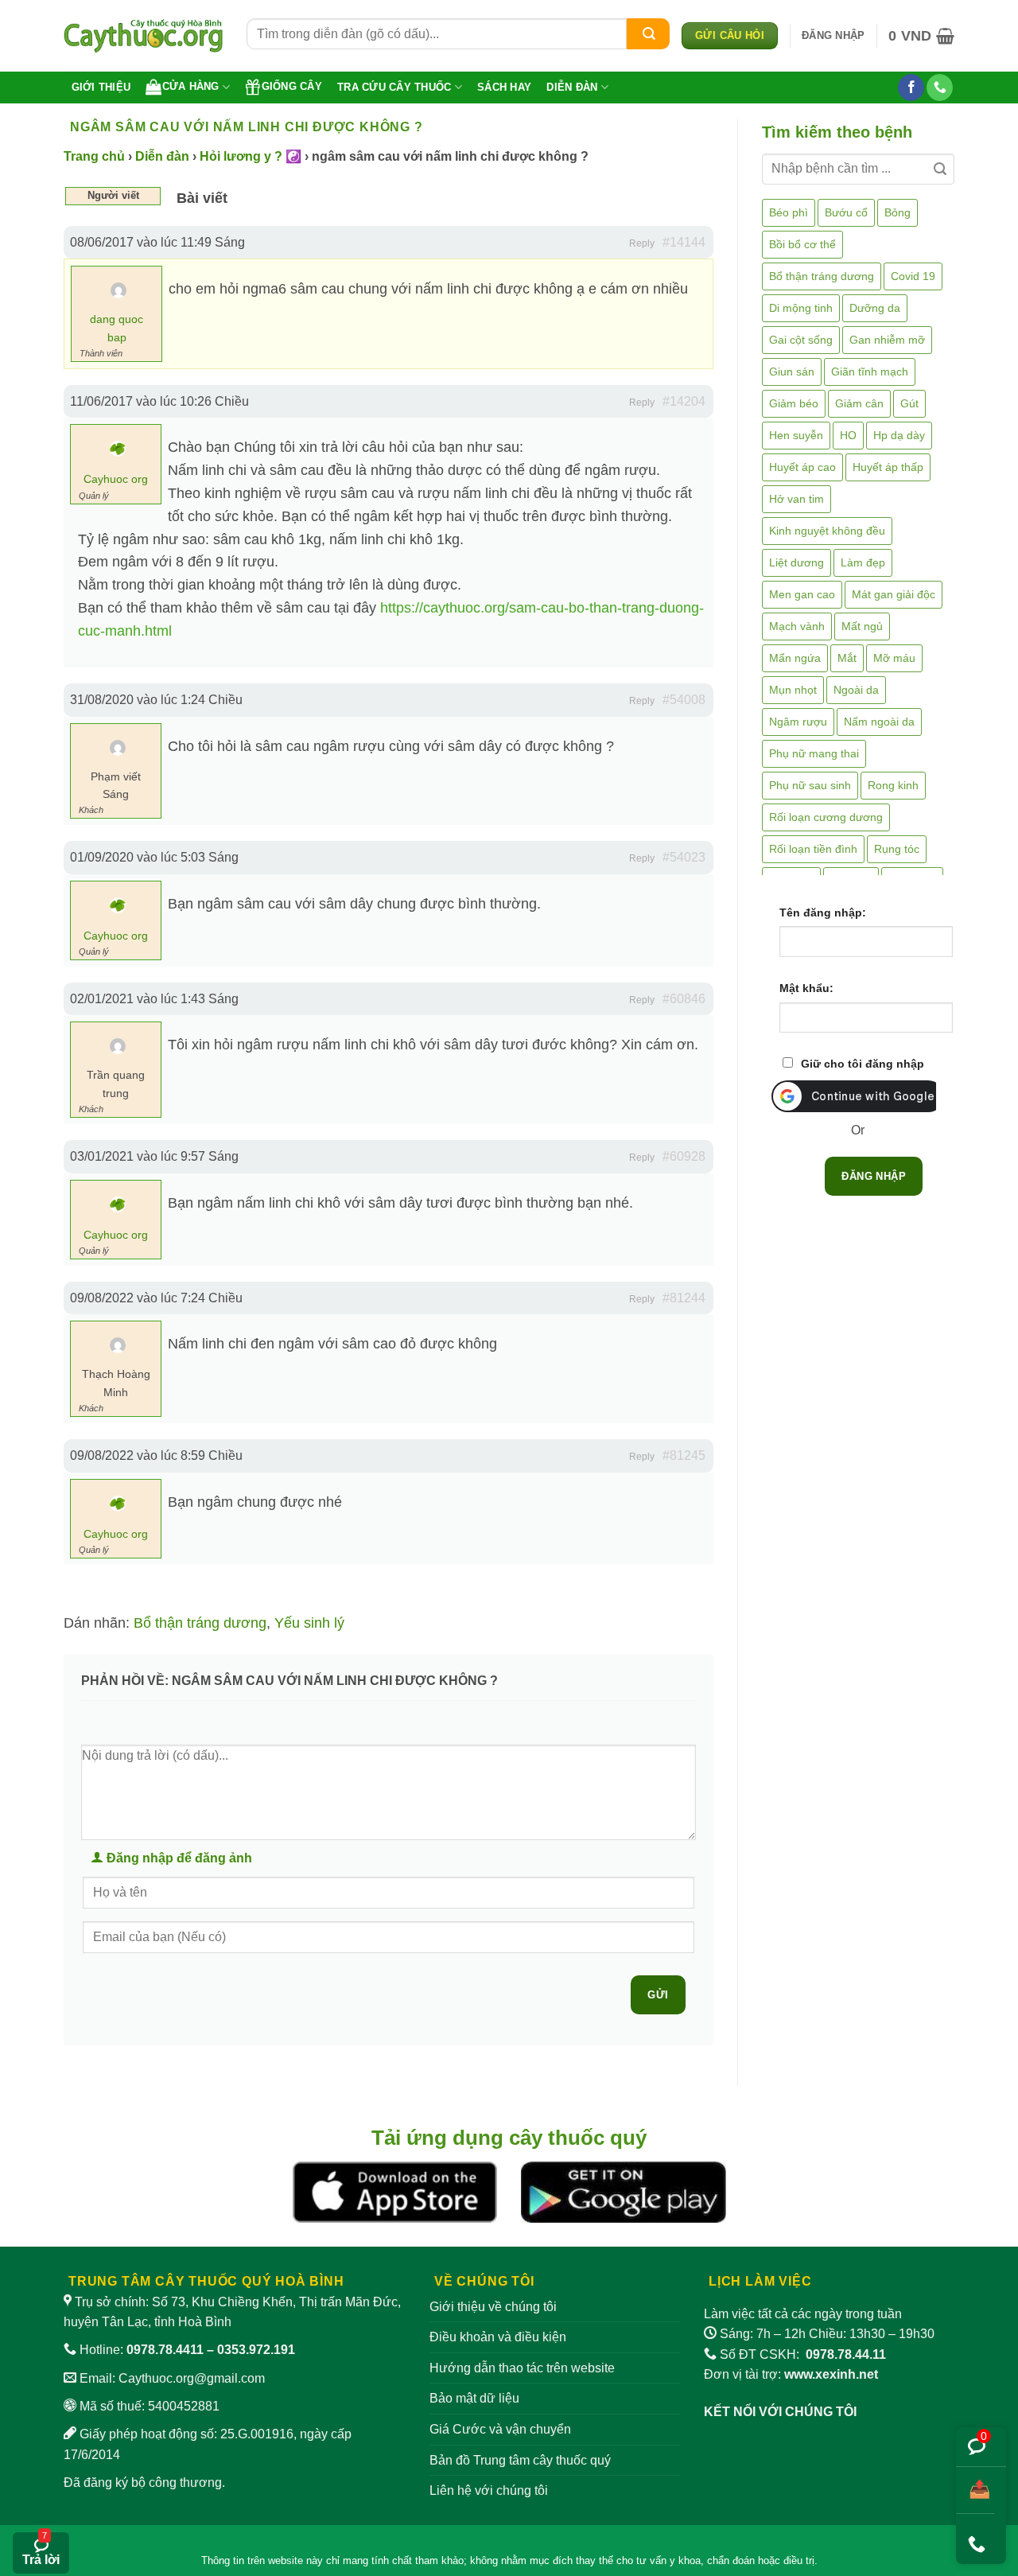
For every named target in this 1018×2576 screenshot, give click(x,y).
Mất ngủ (862, 626)
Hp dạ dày (899, 435)
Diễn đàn (572, 87)
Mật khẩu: (806, 988)
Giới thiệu (101, 87)
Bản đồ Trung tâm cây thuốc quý (520, 2460)
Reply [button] (642, 243)
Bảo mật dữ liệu (474, 2398)
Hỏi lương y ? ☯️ (251, 156)
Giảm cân (859, 403)
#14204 (684, 401)
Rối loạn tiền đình (813, 849)
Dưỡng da (875, 308)
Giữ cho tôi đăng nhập (863, 1064)
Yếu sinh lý (309, 1623)
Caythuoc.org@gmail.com (192, 2378)
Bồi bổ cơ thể (802, 244)
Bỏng (898, 212)
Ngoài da (856, 690)
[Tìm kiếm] (648, 34)
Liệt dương (797, 562)
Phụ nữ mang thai (814, 753)
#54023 (684, 857)
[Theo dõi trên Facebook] (911, 88)
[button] (833, 36)
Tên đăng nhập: (823, 912)
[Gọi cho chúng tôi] (940, 88)
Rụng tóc (897, 849)
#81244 (684, 1298)
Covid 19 (913, 276)
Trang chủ (94, 156)
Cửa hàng (191, 86)
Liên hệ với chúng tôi (489, 2490)
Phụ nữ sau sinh (810, 785)
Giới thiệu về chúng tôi (493, 2307)
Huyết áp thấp (888, 467)
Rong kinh (893, 785)
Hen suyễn (796, 435)
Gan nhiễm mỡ (887, 340)
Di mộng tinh (801, 308)
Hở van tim (797, 499)
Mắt (847, 658)
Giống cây (292, 86)
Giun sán (792, 372)
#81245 (684, 1455)
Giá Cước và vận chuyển (500, 2429)
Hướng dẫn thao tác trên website (522, 2368)
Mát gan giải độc (894, 594)
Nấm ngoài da (879, 722)
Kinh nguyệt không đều (827, 531)
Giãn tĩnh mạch (870, 372)
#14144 (684, 242)
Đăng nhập (874, 1176)
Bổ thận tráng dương (200, 1623)
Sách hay (504, 87)
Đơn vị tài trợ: (791, 2374)
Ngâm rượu (798, 722)
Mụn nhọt (793, 690)
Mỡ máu (894, 658)
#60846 (684, 999)
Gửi (658, 1995)
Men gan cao (802, 594)
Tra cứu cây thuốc (394, 87)
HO (848, 435)
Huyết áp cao (802, 467)
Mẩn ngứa (795, 658)
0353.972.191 (256, 2350)
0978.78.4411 (165, 2350)
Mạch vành (797, 626)
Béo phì (789, 212)
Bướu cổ (846, 212)
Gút (909, 403)
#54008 (684, 700)
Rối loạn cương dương (826, 817)
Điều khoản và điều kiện (498, 2337)
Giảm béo (794, 403)
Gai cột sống (801, 340)
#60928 (684, 1156)
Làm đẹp (863, 562)
